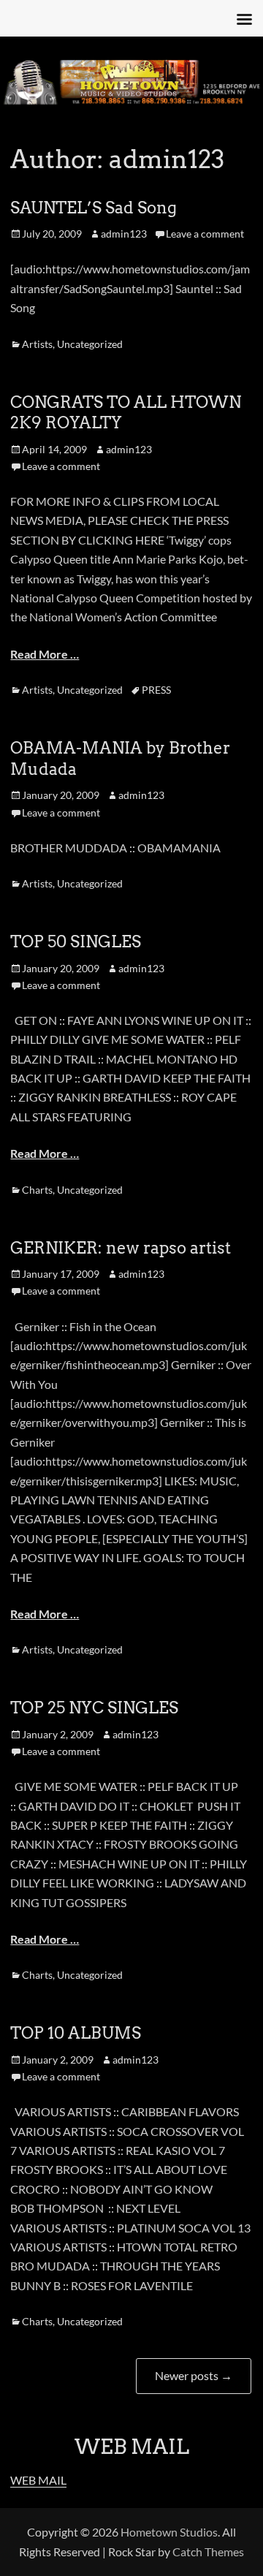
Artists (37, 344)
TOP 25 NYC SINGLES (94, 1708)
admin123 (124, 234)
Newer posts (194, 2375)
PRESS (156, 690)
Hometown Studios (169, 2532)
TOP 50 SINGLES (76, 942)
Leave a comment (205, 234)
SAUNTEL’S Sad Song (94, 208)
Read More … (45, 654)
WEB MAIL (38, 2480)
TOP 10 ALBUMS (76, 2033)
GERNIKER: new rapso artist (121, 1248)
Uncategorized (90, 344)
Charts (37, 1190)
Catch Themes (208, 2552)
